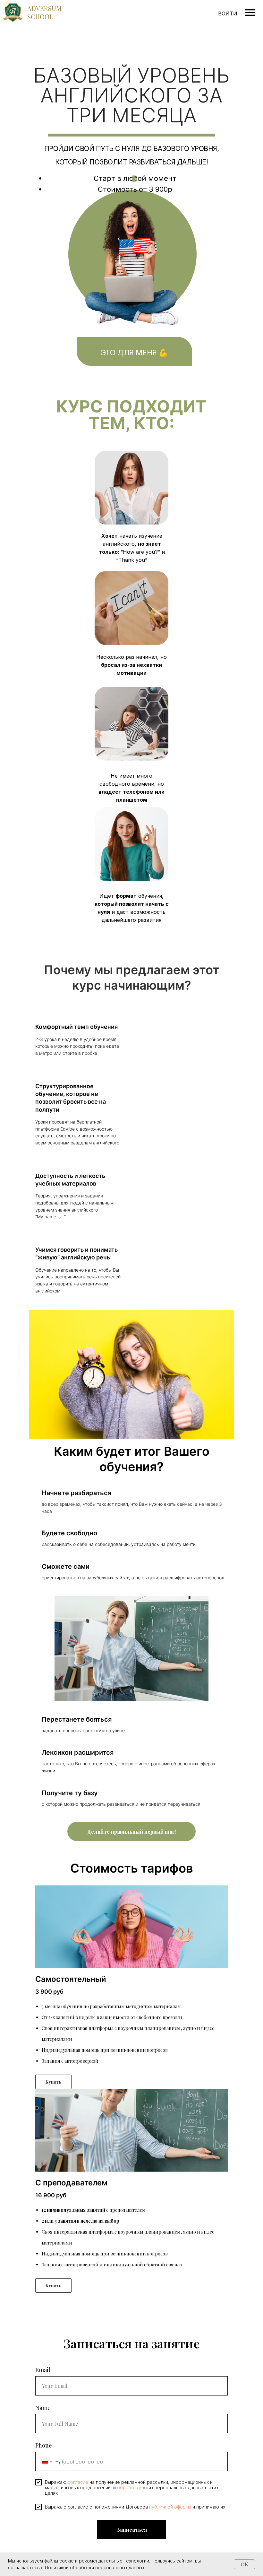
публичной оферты (170, 2507)
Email (43, 2370)
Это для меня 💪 (134, 353)
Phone (44, 2445)
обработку (129, 2488)
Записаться (132, 2530)
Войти (228, 13)
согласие (78, 2482)
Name (43, 2408)
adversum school (44, 12)
